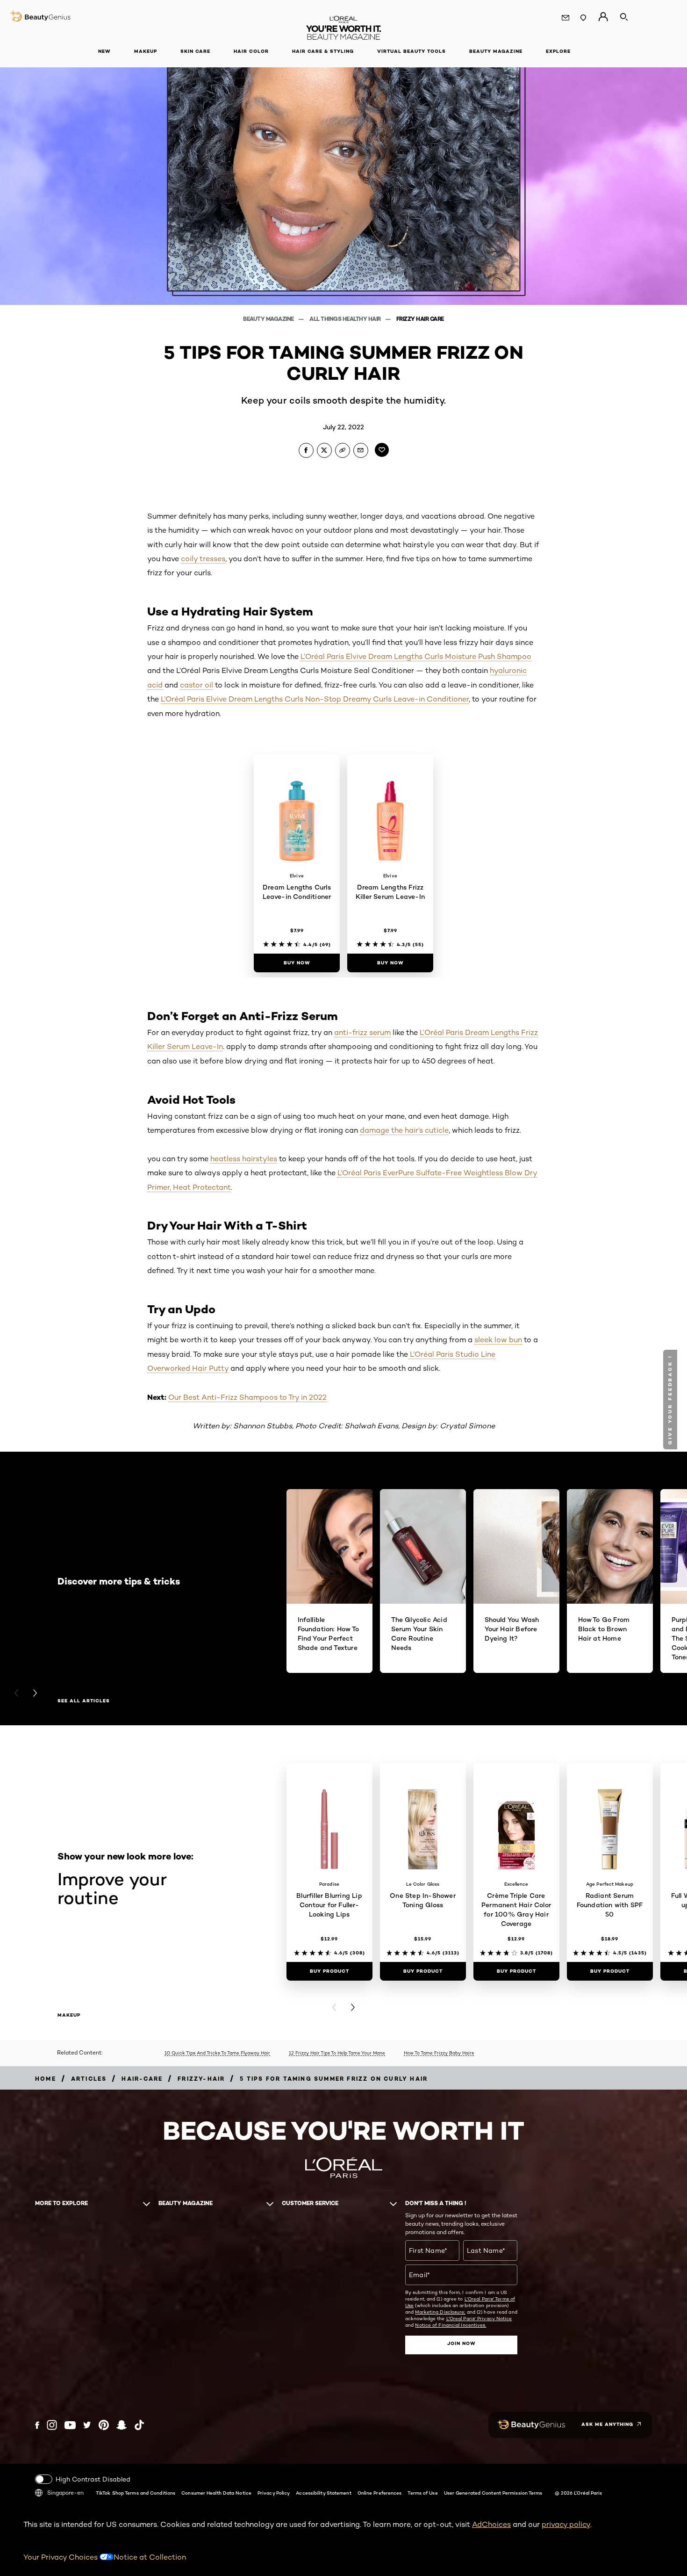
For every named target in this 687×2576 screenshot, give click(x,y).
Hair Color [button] (251, 51)
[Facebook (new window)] (37, 2425)
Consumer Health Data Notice (216, 2493)
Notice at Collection (150, 2557)
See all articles (84, 1701)
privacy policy (566, 2524)
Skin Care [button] (195, 51)
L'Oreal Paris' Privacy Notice (479, 2318)
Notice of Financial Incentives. (451, 2325)
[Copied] (343, 450)
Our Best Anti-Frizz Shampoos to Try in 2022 (247, 1397)
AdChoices (491, 2524)
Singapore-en (65, 2493)
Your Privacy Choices (61, 2557)
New (104, 51)
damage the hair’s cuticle (404, 1130)
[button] (7, 984)
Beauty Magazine (269, 319)
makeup (69, 2015)
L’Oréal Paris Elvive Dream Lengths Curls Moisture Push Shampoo (416, 656)
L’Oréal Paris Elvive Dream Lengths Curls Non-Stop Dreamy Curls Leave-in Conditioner (315, 699)
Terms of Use (422, 2493)
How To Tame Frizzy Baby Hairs (439, 2053)
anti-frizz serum (362, 1032)
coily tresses (203, 559)
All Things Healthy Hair (346, 319)
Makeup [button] (146, 51)
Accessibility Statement (323, 2493)
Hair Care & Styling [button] (323, 51)
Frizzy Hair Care (420, 319)
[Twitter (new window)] (87, 2425)
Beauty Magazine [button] (496, 51)
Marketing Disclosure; (440, 2312)
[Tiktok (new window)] (139, 2425)
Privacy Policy (274, 2493)
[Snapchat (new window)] (122, 2425)
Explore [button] (558, 51)
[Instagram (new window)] (52, 2425)
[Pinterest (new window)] (104, 2425)
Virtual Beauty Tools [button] (411, 51)
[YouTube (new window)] (70, 2425)
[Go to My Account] (603, 17)
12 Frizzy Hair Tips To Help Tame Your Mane (337, 2053)
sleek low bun (498, 1340)
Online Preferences (380, 2493)
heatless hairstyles (244, 1159)
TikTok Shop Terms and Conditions (136, 2493)
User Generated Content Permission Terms (493, 2493)
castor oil (197, 685)
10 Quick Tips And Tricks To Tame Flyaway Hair (217, 2053)
